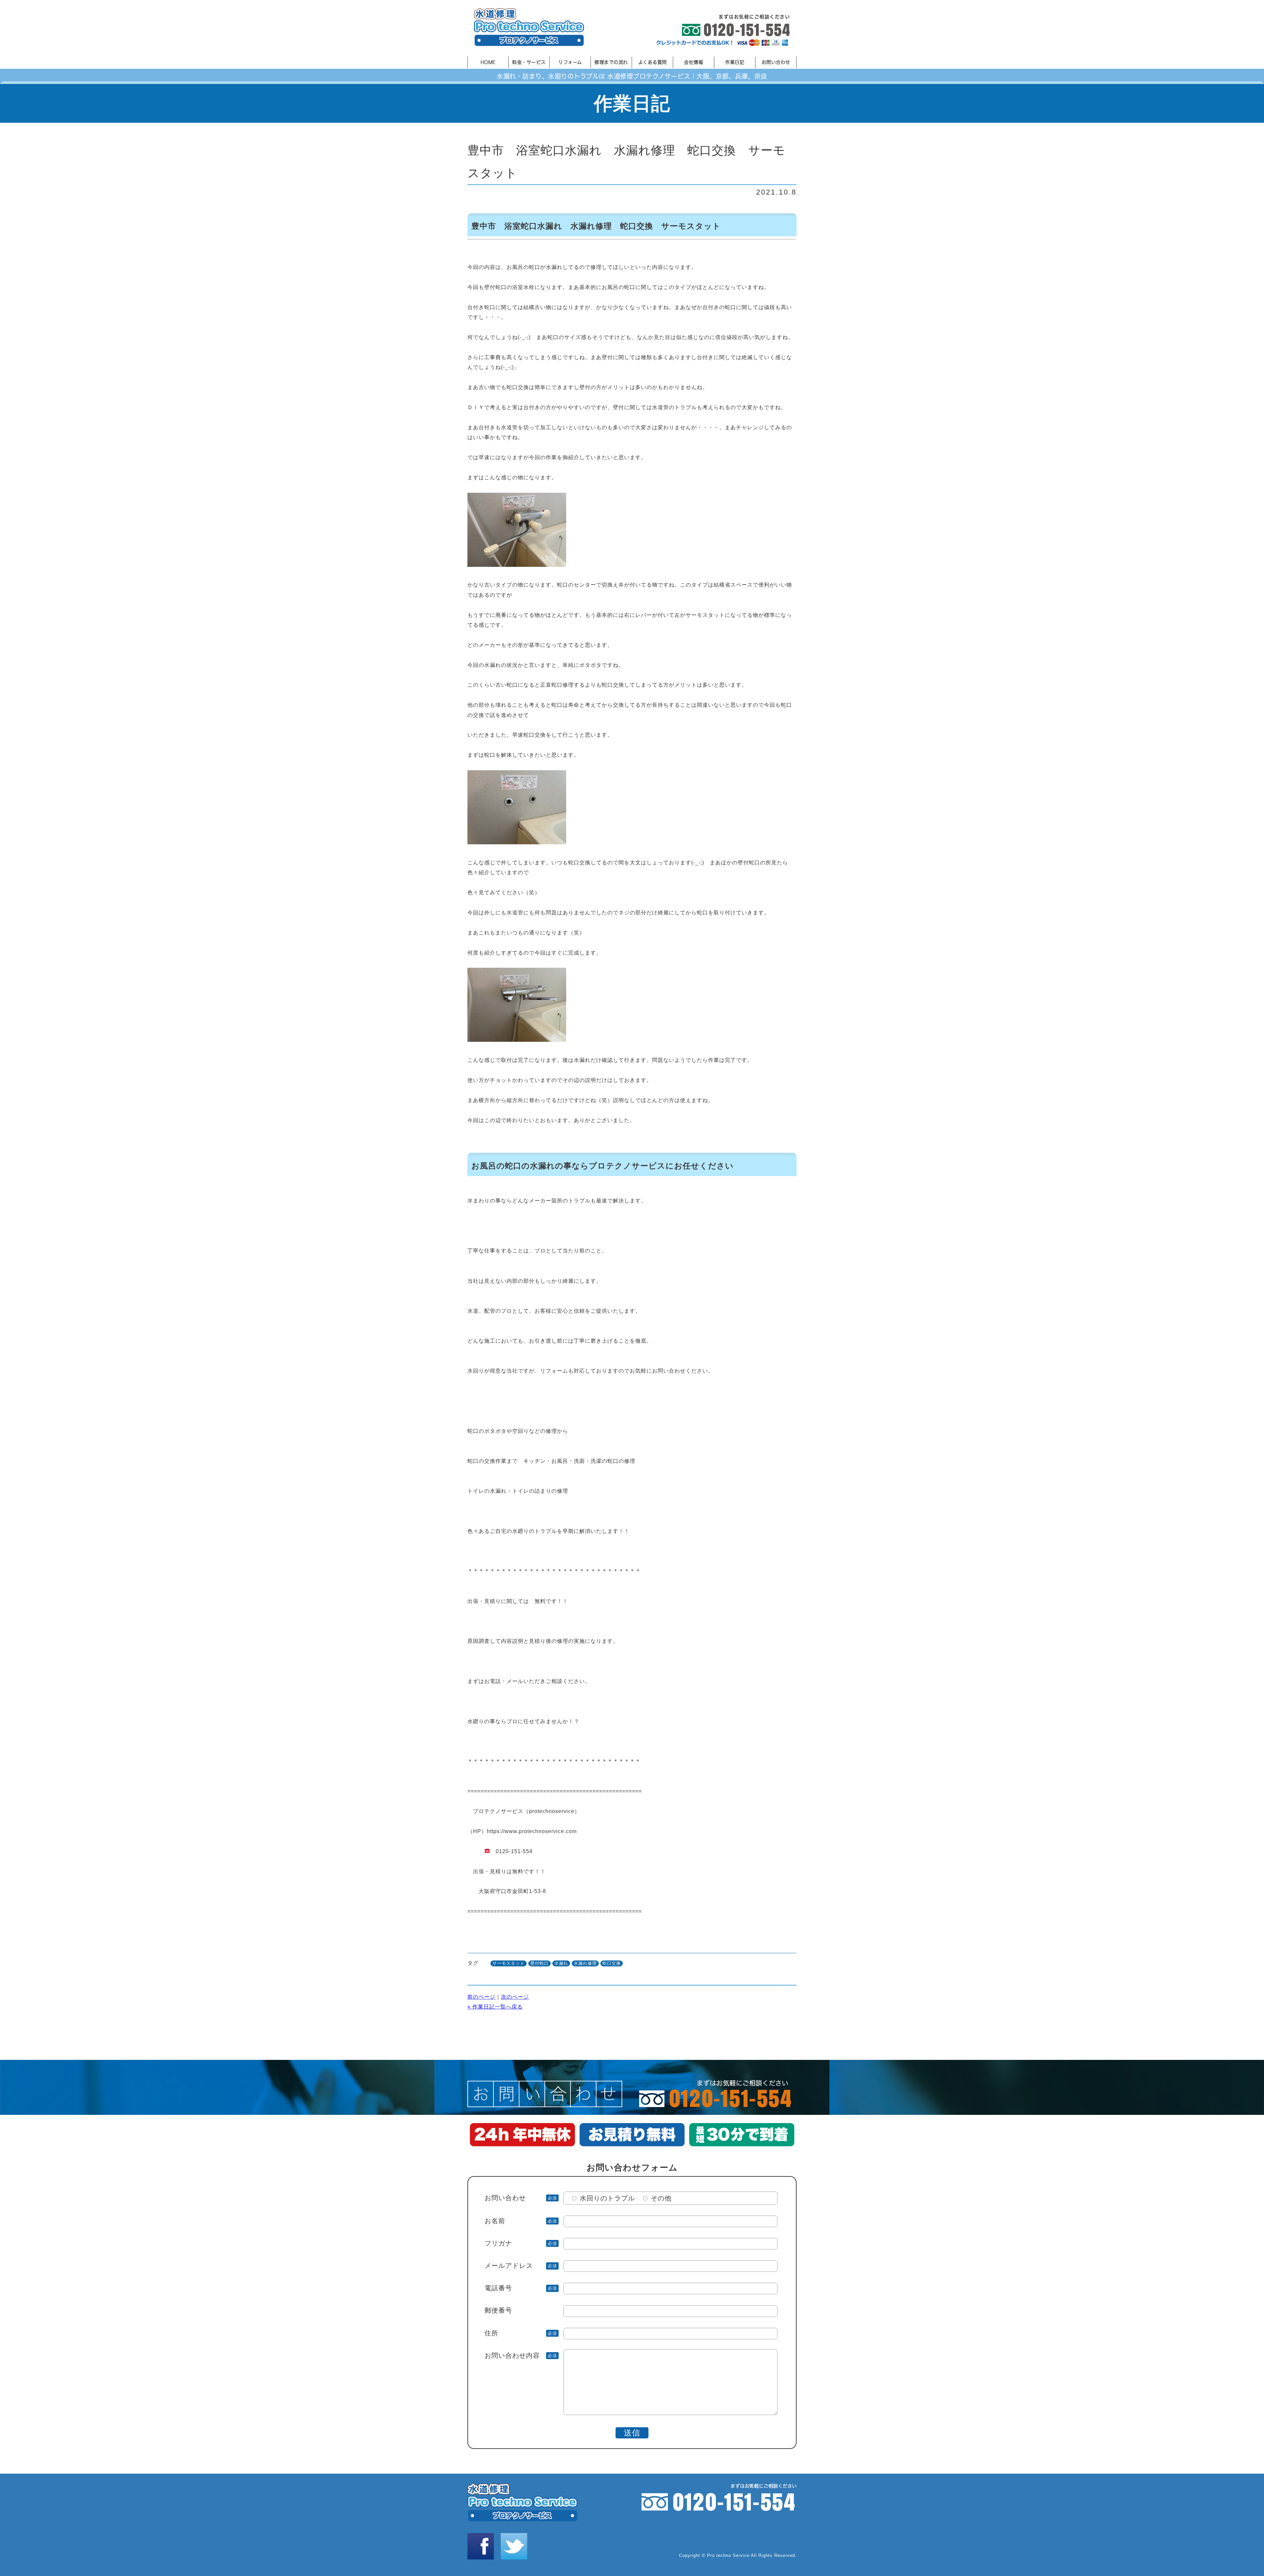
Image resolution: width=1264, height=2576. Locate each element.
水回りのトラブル (607, 2198)
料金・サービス (529, 62)
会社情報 (694, 62)
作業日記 (735, 62)
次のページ (515, 1997)
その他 (661, 2198)
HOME (488, 62)
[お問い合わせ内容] (631, 2413)
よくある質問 (653, 62)
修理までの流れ (611, 62)
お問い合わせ (776, 62)
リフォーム (570, 62)
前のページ (481, 1997)
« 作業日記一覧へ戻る (495, 2007)
